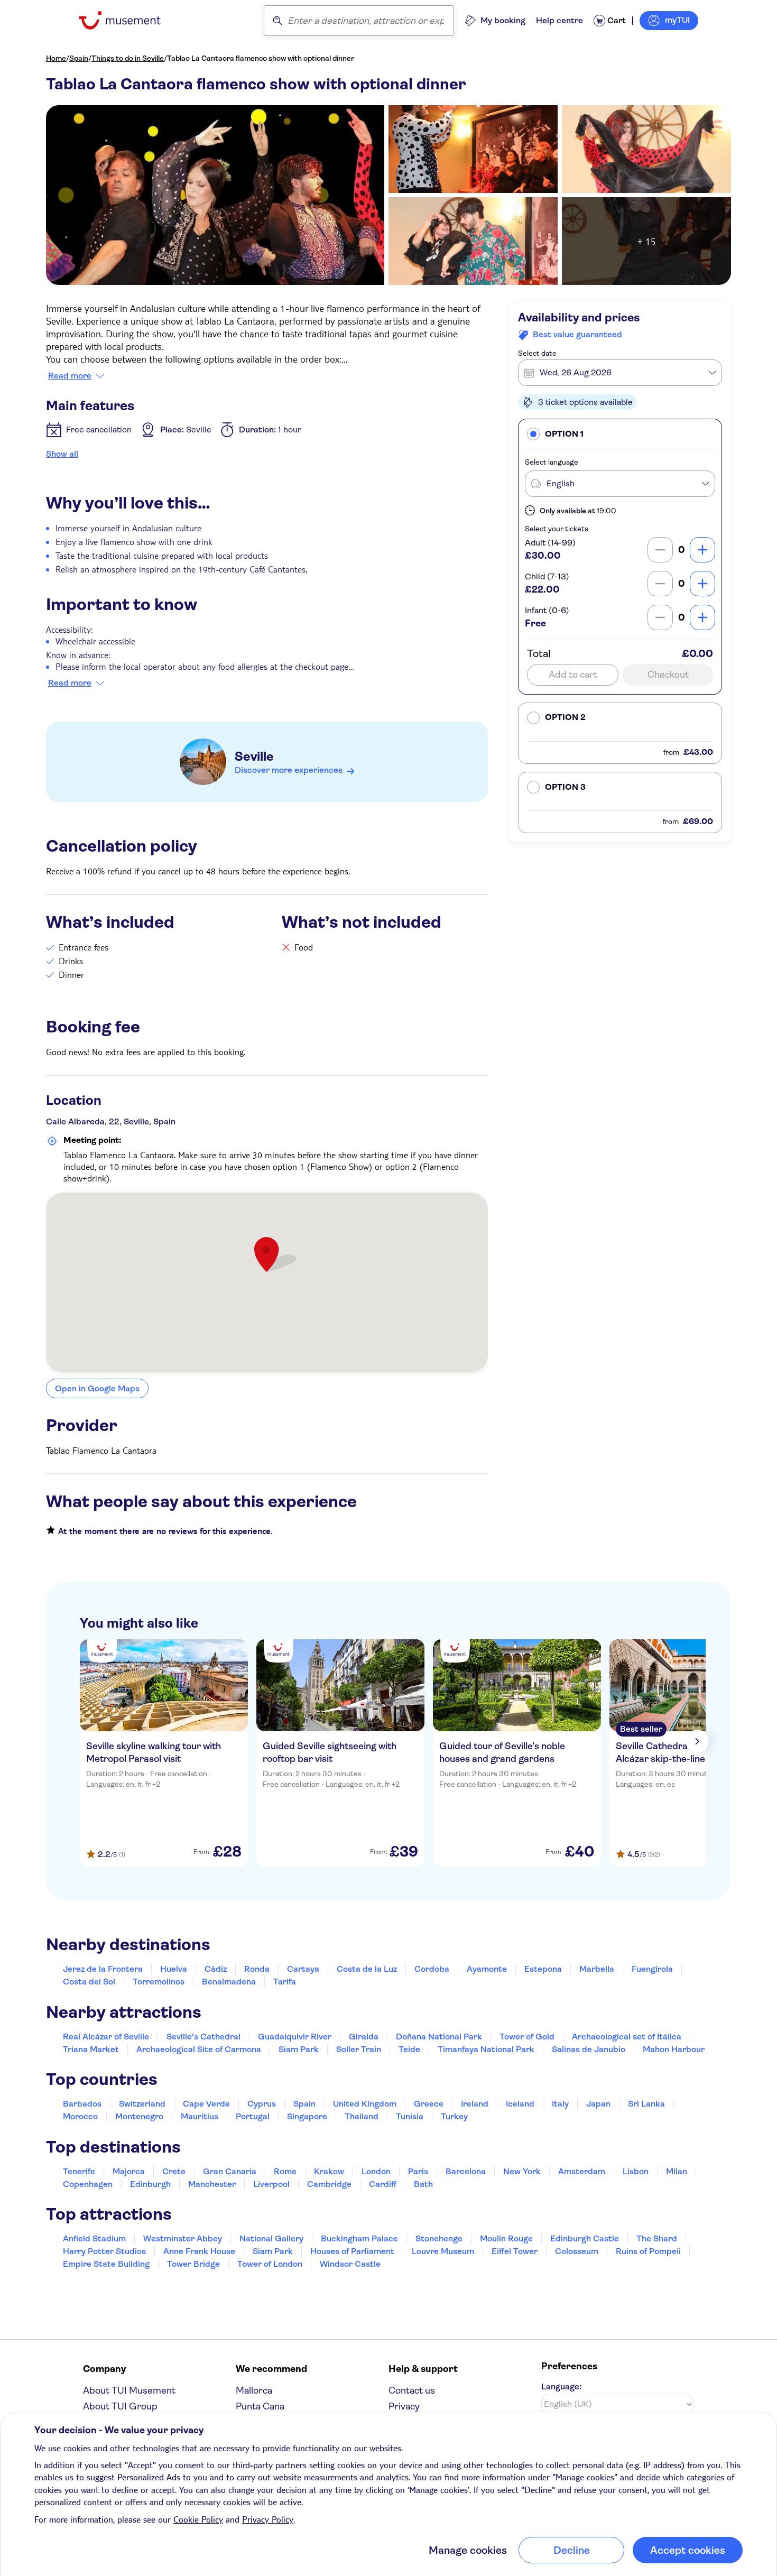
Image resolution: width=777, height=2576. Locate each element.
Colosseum (577, 2251)
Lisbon (636, 2171)
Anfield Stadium (94, 2238)
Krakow (329, 2171)
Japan (598, 2104)
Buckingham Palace (359, 2238)
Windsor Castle (350, 2264)
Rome (285, 2171)
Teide (409, 2049)
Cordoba (432, 1969)
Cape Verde (206, 2104)
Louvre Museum (443, 2251)
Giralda (364, 2037)
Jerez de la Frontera (103, 1969)
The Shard (657, 2238)
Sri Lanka (646, 2104)
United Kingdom (365, 2104)
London (376, 2171)
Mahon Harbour (674, 2049)
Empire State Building (106, 2264)
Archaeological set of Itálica (627, 2037)
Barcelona (466, 2171)
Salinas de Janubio (589, 2049)
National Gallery (271, 2238)
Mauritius (200, 2116)
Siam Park (299, 2049)
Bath (423, 2184)
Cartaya (303, 1969)
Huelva (174, 1969)
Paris (418, 2171)
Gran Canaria (230, 2171)
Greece (429, 2104)
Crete (174, 2171)
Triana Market (91, 2049)
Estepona (543, 1969)
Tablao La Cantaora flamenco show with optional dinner (261, 58)
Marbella (597, 1969)
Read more (70, 376)
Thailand (362, 2116)
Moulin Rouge (506, 2238)
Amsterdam (582, 2171)
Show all (62, 454)
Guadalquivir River (295, 2037)
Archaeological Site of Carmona (199, 2049)
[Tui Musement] (128, 20)
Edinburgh (150, 2184)
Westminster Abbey (183, 2238)
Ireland (475, 2104)
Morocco (80, 2116)
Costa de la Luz (367, 1969)
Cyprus (262, 2104)
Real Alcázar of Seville (106, 2037)
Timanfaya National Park (486, 2049)
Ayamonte (487, 1969)
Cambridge (329, 2184)
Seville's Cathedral (203, 2037)
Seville (254, 756)
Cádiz (216, 1969)
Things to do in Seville (128, 58)
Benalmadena (229, 1982)
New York (522, 2171)
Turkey (454, 2116)
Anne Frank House (199, 2251)
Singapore (307, 2116)
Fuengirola (652, 1969)
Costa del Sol (89, 1982)
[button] (620, 434)
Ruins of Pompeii (648, 2251)
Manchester (212, 2184)
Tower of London (270, 2264)
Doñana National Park (439, 2037)
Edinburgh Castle (585, 2238)
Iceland (520, 2104)
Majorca (129, 2171)
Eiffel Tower (515, 2251)
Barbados (82, 2104)
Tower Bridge (193, 2264)
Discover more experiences (289, 770)
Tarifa (285, 1982)
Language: (561, 2386)
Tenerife (79, 2171)
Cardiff (383, 2184)
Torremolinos (159, 1982)
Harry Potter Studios (104, 2251)
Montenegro (139, 2116)
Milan (677, 2171)
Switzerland (142, 2104)
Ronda (257, 1969)
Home (56, 58)
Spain (79, 58)
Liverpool (271, 2184)
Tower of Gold (527, 2037)
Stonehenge (439, 2238)
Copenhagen (88, 2184)
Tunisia (410, 2116)
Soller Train (359, 2049)
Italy (560, 2104)
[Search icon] (277, 21)
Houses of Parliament (352, 2251)
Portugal (253, 2116)
